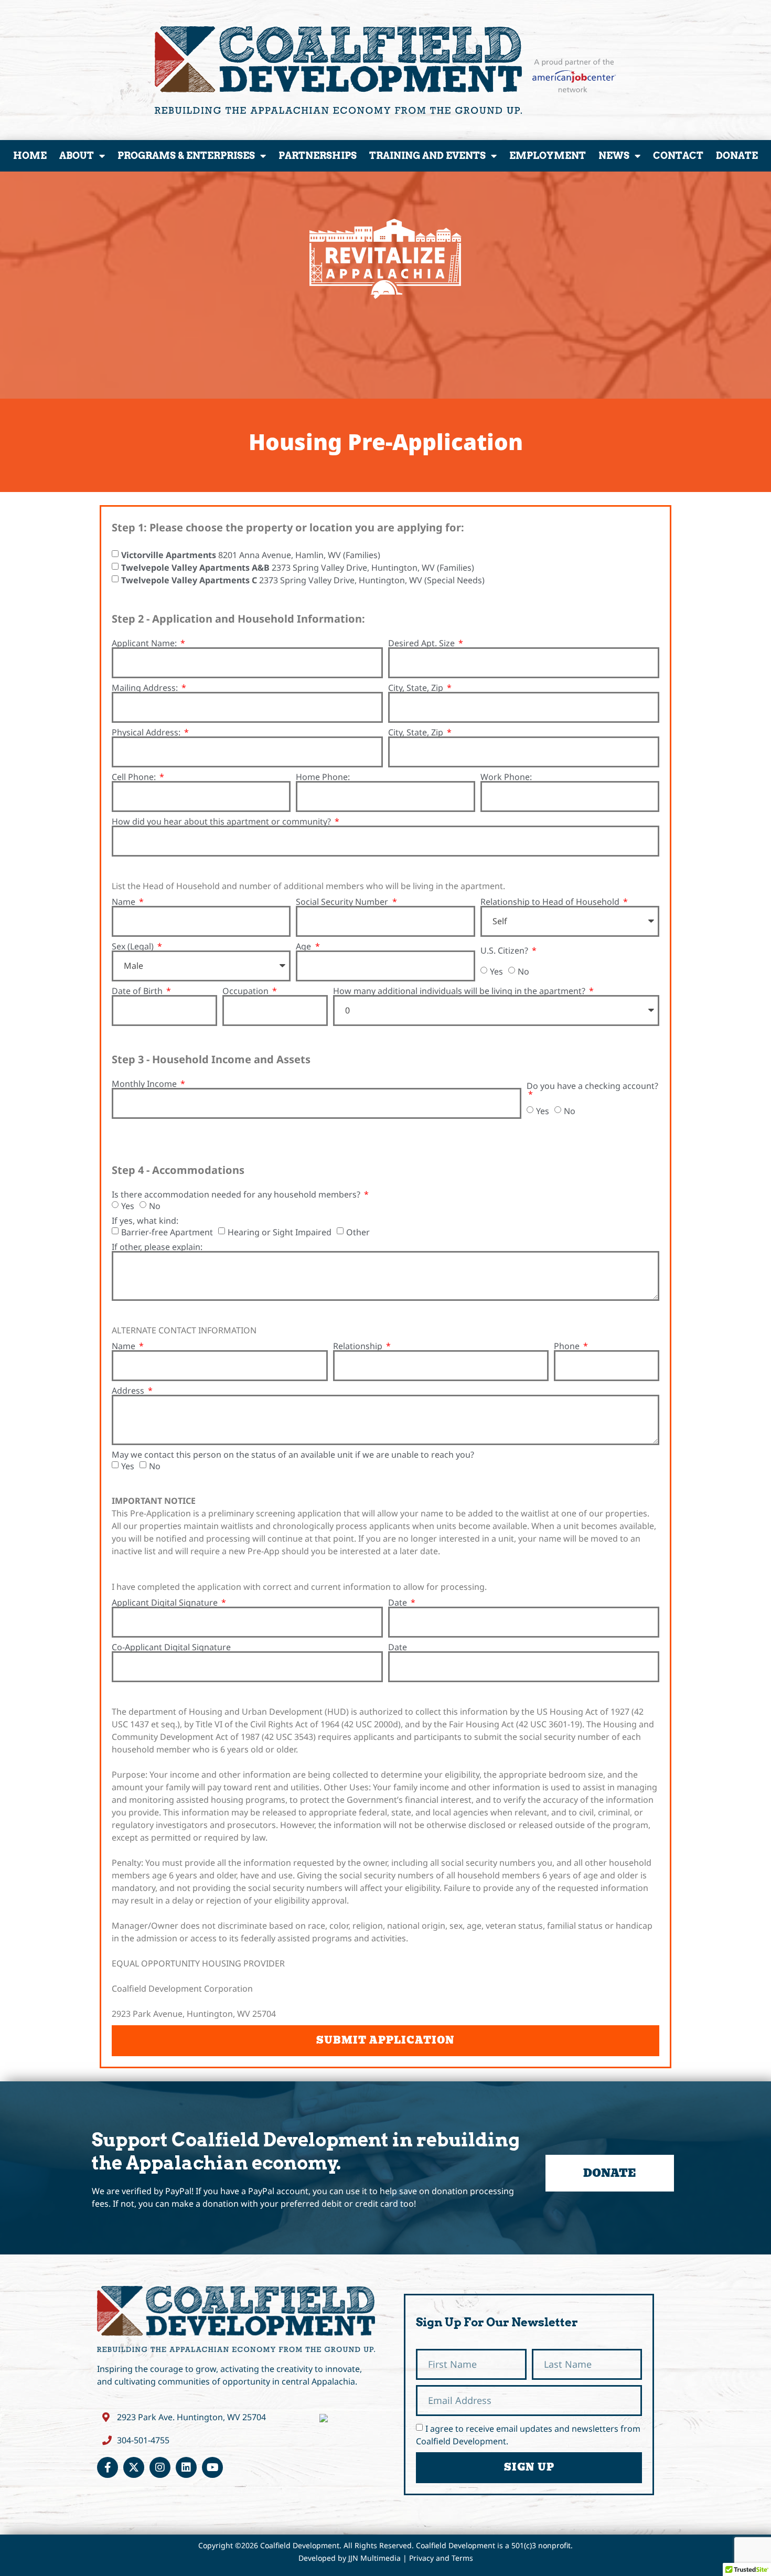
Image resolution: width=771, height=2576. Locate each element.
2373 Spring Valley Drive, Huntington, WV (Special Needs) (303, 580)
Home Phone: (323, 777)
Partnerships (318, 156)
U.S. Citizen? (505, 950)
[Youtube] (212, 2467)
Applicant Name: (145, 643)
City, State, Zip (417, 688)
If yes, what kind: (145, 1221)
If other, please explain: (157, 1247)
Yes (496, 971)
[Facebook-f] (108, 2467)
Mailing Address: (146, 688)
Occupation (247, 991)
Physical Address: (147, 732)
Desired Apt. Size (422, 643)
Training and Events (427, 156)
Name (125, 902)
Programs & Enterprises (186, 156)
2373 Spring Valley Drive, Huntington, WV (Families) (298, 567)
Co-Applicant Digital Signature (171, 1647)
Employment (548, 156)
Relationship (359, 1346)
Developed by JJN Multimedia (350, 2558)
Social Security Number (343, 902)
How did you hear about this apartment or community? (222, 821)
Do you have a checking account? (592, 1087)
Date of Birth (138, 991)
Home (30, 156)
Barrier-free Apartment (167, 1232)
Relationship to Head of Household (551, 902)
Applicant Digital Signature (166, 1602)
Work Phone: (506, 777)
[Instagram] (160, 2467)
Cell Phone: (135, 777)
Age (304, 946)
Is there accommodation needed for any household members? (237, 1194)
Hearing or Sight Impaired (280, 1232)
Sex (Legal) (134, 946)
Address (129, 1391)
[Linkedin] (186, 2467)
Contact (678, 156)
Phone (568, 1346)
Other (358, 1232)
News (614, 156)
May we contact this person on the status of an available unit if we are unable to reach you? (293, 1455)
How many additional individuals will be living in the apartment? (460, 991)
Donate (737, 156)
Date (399, 1602)
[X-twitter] (134, 2467)
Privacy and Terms (441, 2558)
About (77, 156)
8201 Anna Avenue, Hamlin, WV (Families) (251, 554)
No (523, 971)
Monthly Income (145, 1084)
